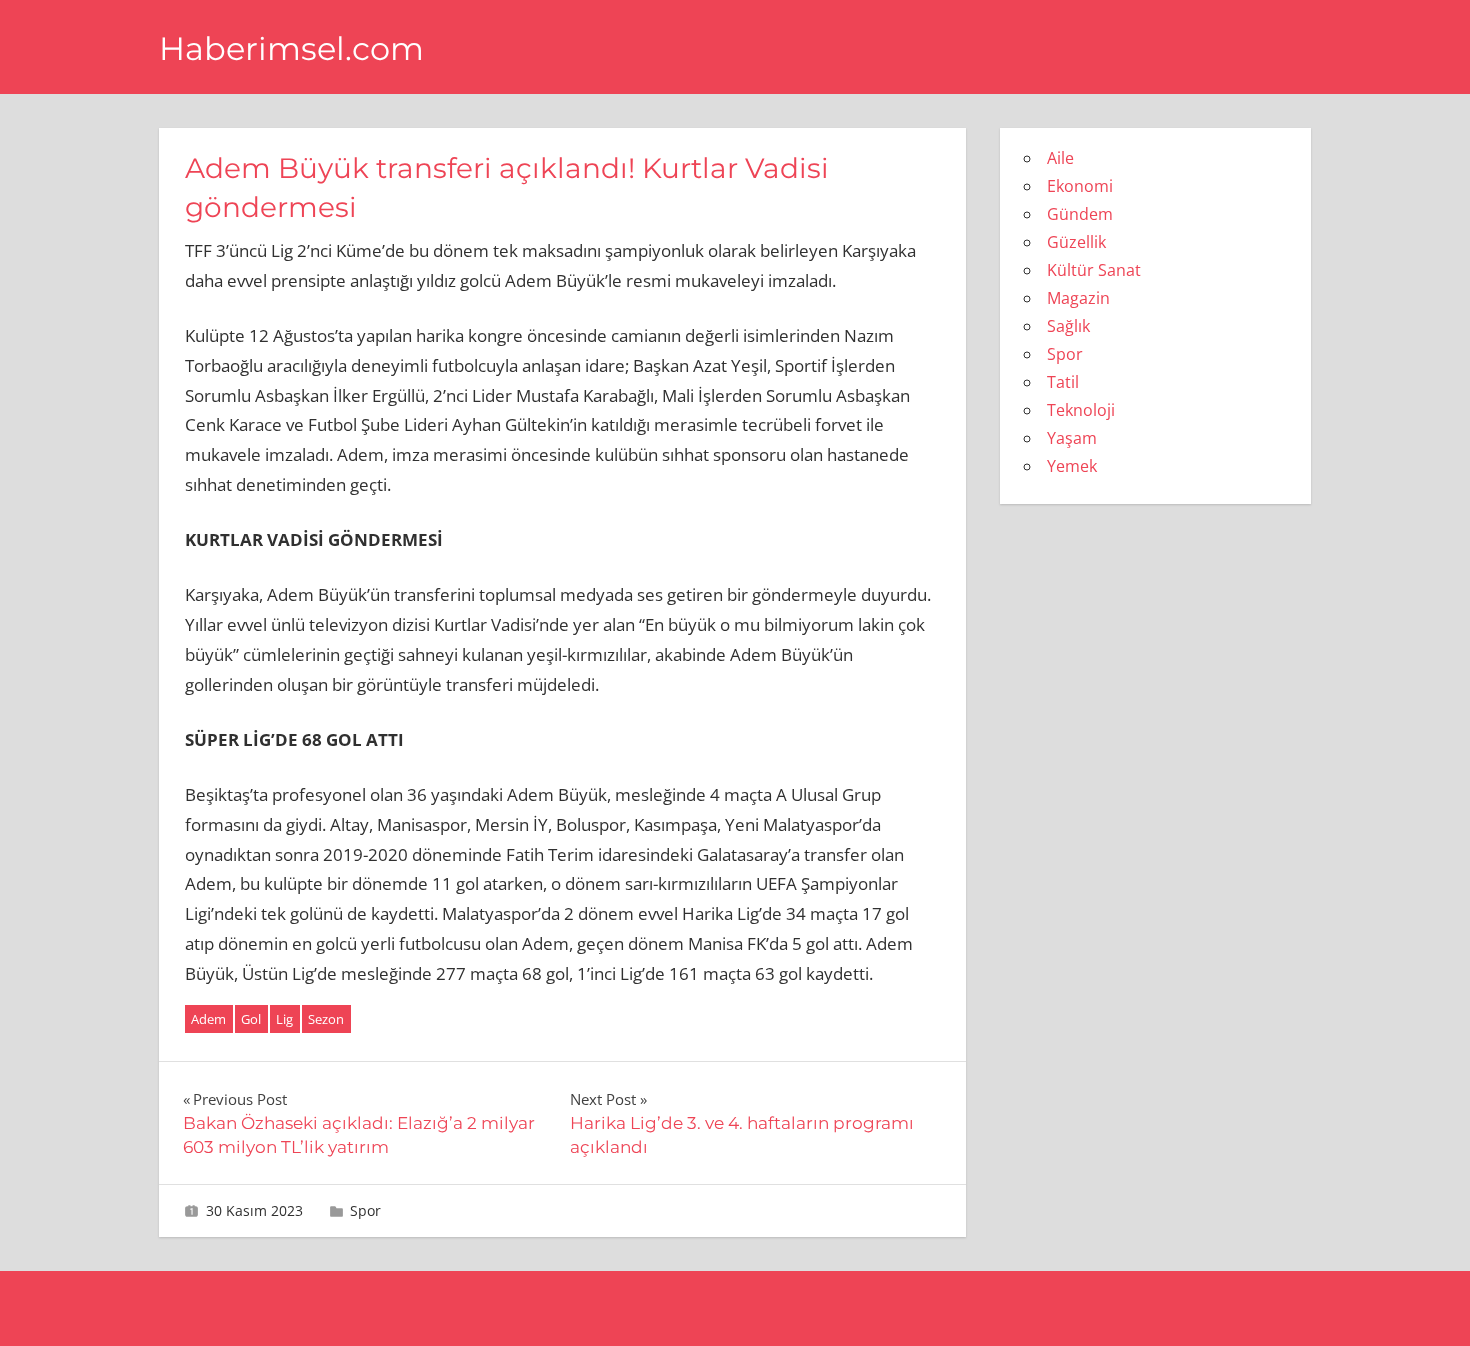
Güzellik (1076, 242)
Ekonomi (1080, 186)
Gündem (1080, 214)
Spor (365, 1210)
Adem (208, 1019)
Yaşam (1072, 438)
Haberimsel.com (291, 48)
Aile (1060, 158)
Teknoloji (1081, 410)
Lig (284, 1019)
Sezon (326, 1019)
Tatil (1063, 382)
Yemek (1072, 466)
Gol (251, 1019)
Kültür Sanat (1094, 270)
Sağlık (1068, 326)
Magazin (1078, 298)
